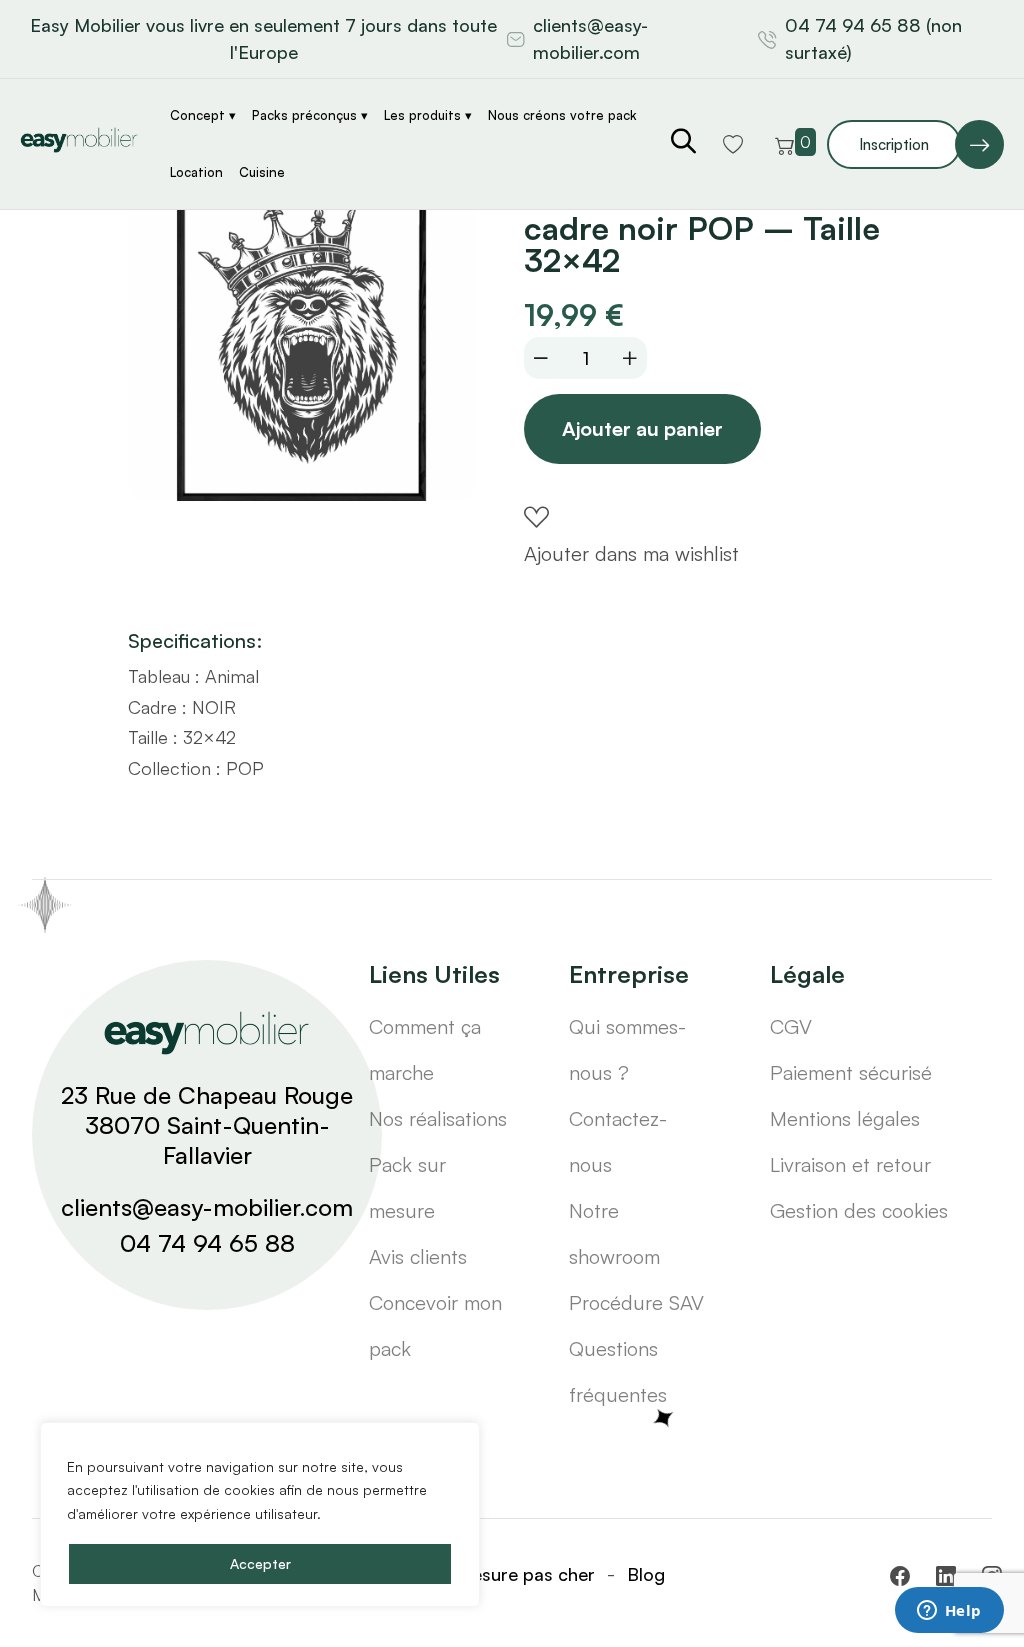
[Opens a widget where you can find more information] (949, 1612)
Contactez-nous (618, 1141)
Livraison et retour (850, 1164)
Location (196, 172)
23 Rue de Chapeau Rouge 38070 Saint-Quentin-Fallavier (207, 1125)
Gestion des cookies (859, 1210)
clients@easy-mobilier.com (590, 38)
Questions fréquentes (618, 1371)
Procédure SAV (636, 1302)
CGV (791, 1026)
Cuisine (262, 172)
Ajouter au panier (642, 428)
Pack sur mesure (407, 1187)
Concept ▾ (203, 115)
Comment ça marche (425, 1049)
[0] (785, 144)
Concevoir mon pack (435, 1325)
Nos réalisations (438, 1118)
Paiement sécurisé (851, 1072)
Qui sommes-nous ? (627, 1049)
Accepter (260, 1563)
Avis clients (418, 1256)
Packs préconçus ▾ (310, 115)
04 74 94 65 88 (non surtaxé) (873, 38)
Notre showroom (614, 1233)
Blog (646, 1574)
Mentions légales (845, 1118)
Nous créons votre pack (562, 115)
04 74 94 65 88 (207, 1243)
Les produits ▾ (428, 115)
